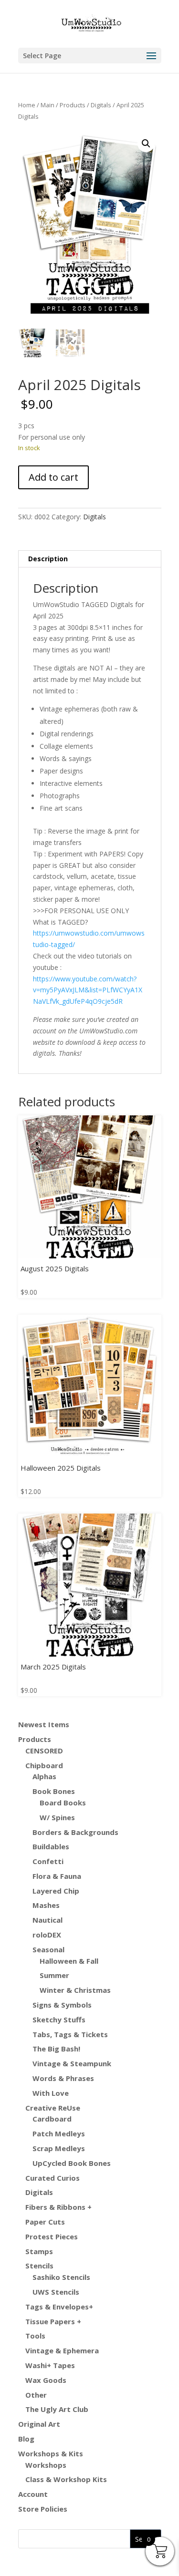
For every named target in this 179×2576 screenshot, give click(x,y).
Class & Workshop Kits (66, 2479)
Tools (35, 2336)
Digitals (101, 105)
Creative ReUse (53, 2108)
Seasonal (48, 1949)
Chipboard (44, 1765)
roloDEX (47, 1935)
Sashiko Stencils (61, 2277)
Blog (26, 2439)
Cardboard (52, 2119)
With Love (51, 2093)
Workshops (46, 2465)
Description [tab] (48, 559)
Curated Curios (53, 2178)
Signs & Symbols (62, 2005)
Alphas (44, 1776)
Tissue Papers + (53, 2321)
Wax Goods (46, 2380)
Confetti (48, 1861)
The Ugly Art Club (57, 2409)
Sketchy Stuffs (59, 2020)
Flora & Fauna (57, 1876)
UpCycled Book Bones (72, 2163)
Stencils (39, 2266)
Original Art (39, 2424)
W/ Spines (57, 1817)
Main (47, 105)
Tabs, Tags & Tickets (70, 2034)
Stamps (39, 2251)
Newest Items (44, 1724)
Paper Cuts (45, 2222)
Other (36, 2395)
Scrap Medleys (59, 2148)
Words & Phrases (63, 2078)
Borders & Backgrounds (75, 1832)
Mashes (46, 1905)
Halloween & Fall (69, 1961)
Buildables (51, 1846)
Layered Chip (56, 1891)
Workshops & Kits (51, 2453)
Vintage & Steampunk (72, 2063)
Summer (54, 1975)
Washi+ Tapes (50, 2365)
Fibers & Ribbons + (58, 2207)
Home (27, 105)
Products (73, 105)
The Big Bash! (56, 2049)
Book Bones (54, 1791)
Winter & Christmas (75, 1990)
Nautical (47, 1920)
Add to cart (53, 477)
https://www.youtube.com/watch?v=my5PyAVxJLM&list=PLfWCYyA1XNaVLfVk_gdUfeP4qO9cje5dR (88, 990)
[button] (146, 144)
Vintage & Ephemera (62, 2350)
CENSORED (44, 1751)
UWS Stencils (56, 2292)
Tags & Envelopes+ (59, 2307)
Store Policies (43, 2509)
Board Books (63, 1803)
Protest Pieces (52, 2236)
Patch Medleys (59, 2133)
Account (33, 2494)
